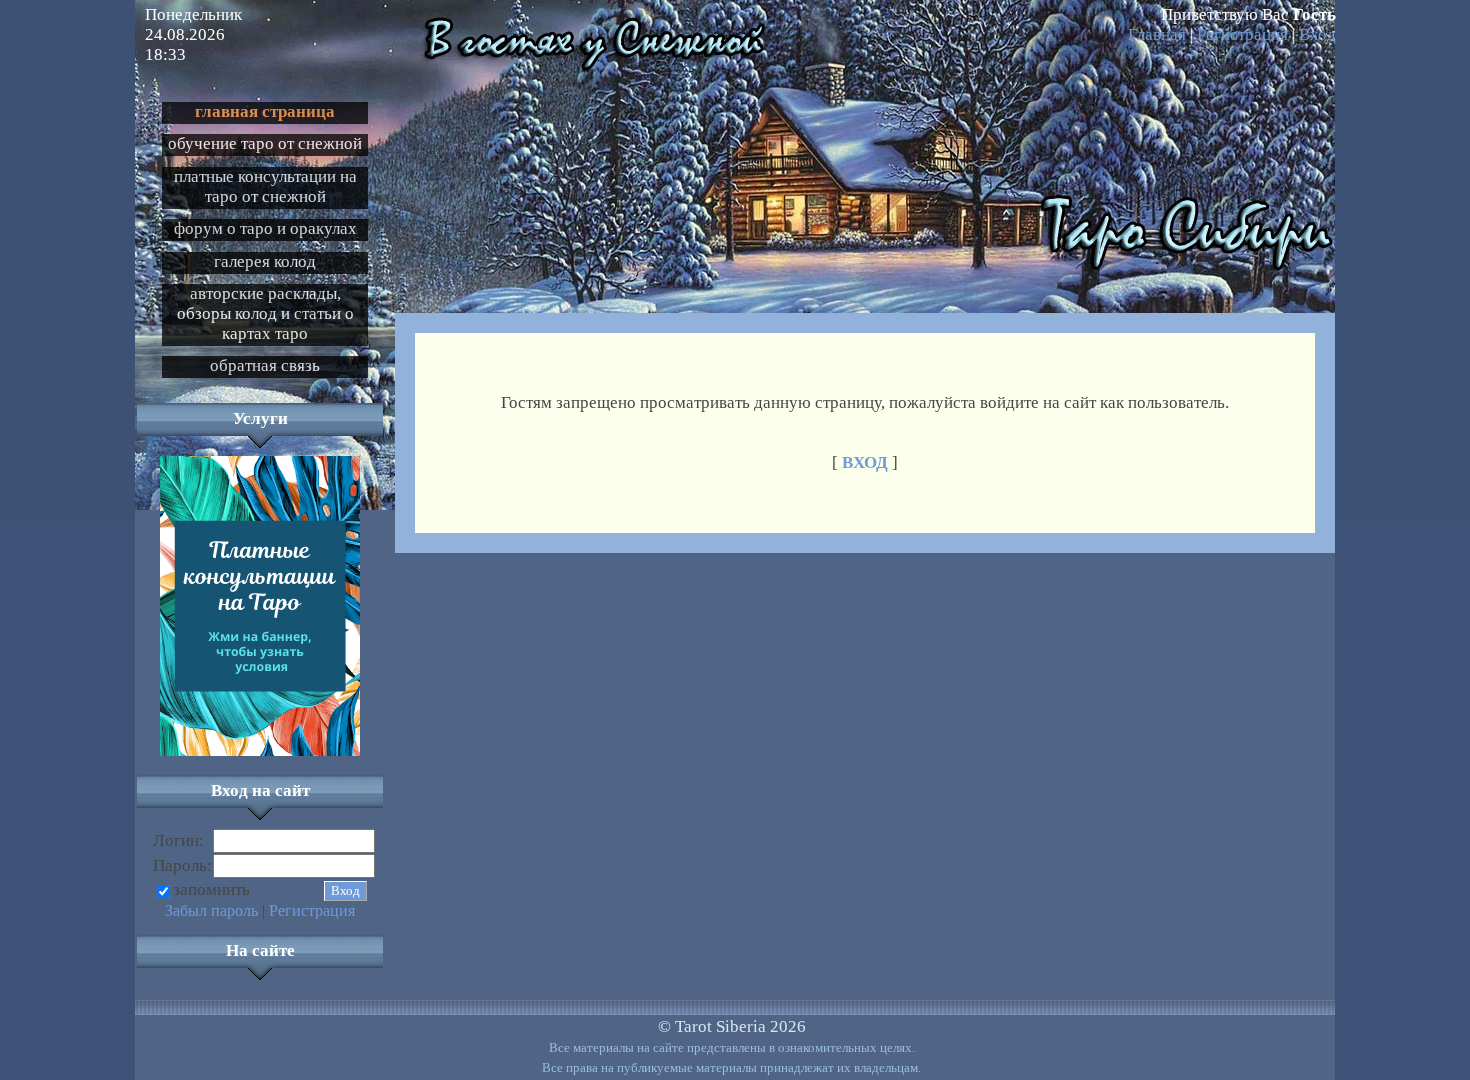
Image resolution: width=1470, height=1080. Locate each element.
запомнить (211, 889)
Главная (1157, 34)
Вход (1317, 34)
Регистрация (1242, 34)
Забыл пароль (211, 910)
